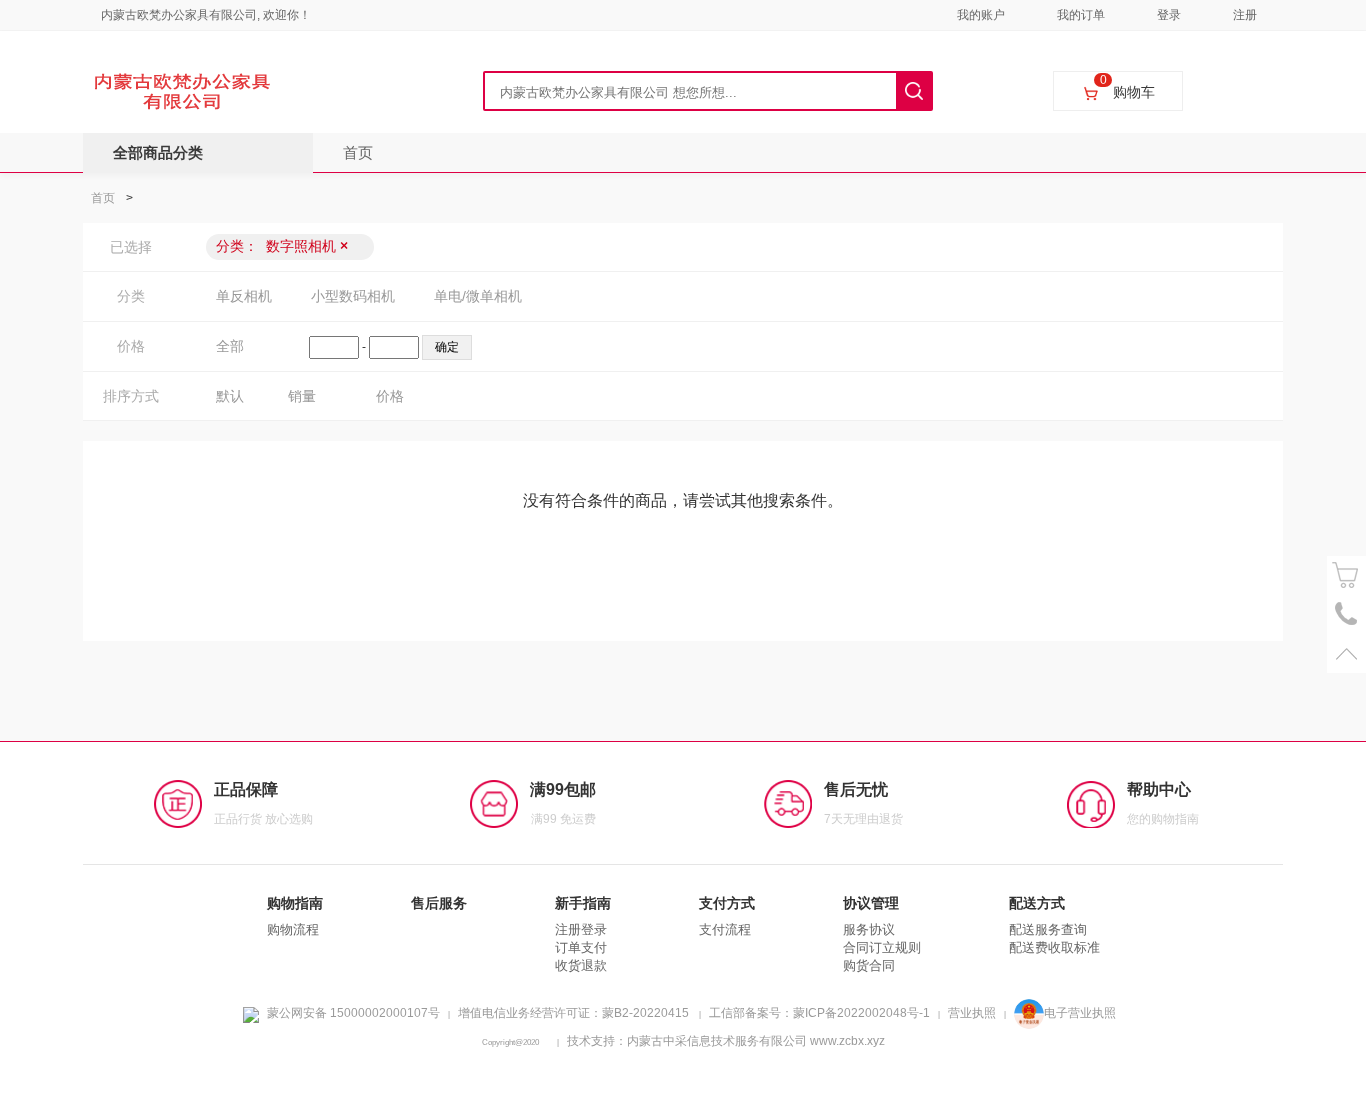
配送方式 (1037, 903)
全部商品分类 (158, 152)
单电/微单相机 (478, 296)
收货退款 (581, 965)
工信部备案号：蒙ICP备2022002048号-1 (819, 1013)
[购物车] (1346, 575)
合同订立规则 (882, 947)
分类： (282, 246)
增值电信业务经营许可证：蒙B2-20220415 (573, 1013)
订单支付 (581, 947)
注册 (1245, 15)
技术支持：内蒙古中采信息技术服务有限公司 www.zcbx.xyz (726, 1041)
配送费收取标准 (1054, 947)
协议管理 (871, 903)
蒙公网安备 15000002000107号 (353, 1013)
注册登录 (581, 929)
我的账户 (981, 15)
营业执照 (972, 1013)
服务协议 (869, 929)
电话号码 (1346, 614)
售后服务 (439, 903)
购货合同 (869, 965)
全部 (230, 346)
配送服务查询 (1048, 929)
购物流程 (293, 929)
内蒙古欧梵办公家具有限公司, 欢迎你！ (206, 15)
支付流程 (725, 929)
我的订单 (1081, 15)
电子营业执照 (1080, 1013)
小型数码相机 (353, 296)
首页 (358, 152)
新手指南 (583, 903)
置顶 (1346, 653)
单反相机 (244, 296)
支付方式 (727, 903)
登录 (1169, 15)
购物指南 (295, 903)
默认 (230, 396)
